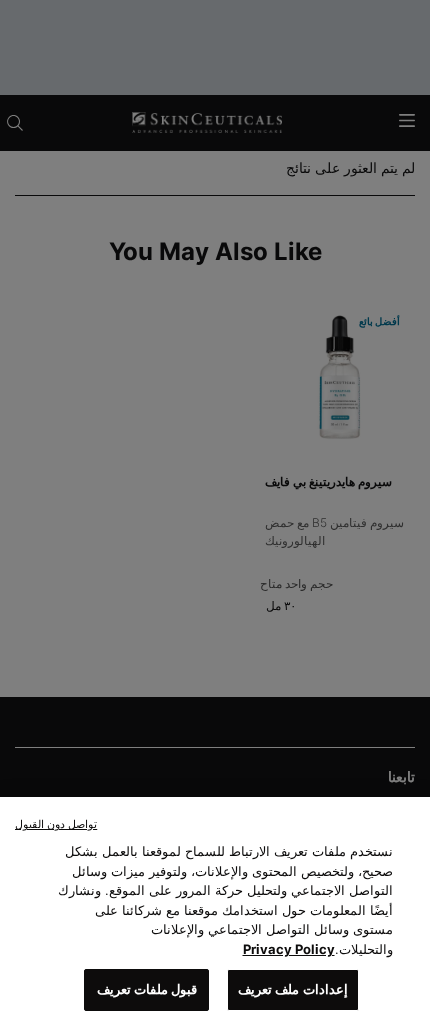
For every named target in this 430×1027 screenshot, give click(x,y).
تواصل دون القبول (56, 824)
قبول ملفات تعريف (147, 989)
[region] (215, 912)
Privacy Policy (289, 949)
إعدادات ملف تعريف (292, 989)
